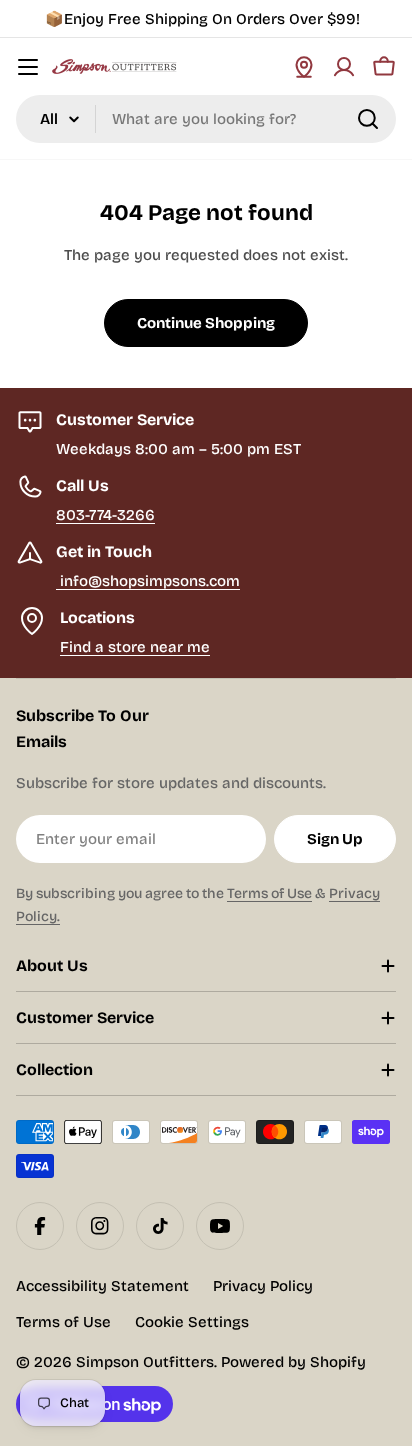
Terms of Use (269, 893)
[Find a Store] (304, 67)
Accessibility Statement (102, 1286)
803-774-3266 (105, 515)
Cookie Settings (192, 1322)
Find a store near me (135, 647)
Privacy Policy (263, 1286)
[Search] (368, 119)
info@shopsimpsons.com (148, 581)
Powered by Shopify (293, 1362)
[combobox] (206, 119)
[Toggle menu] (28, 67)
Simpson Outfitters (145, 1362)
